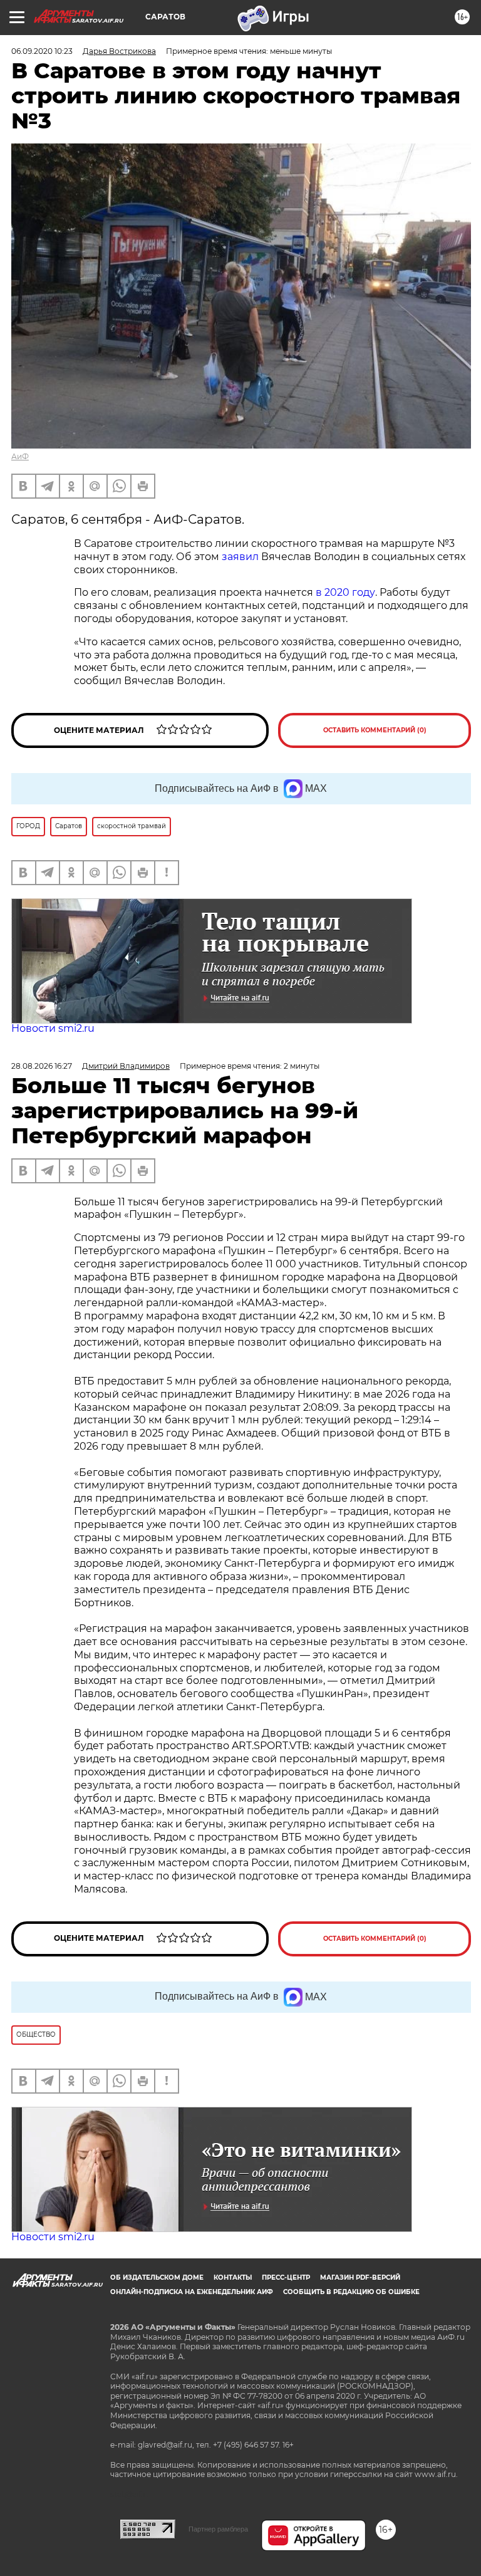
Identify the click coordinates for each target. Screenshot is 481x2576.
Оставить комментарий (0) (375, 730)
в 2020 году (345, 592)
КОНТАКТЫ (233, 2277)
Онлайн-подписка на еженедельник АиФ (192, 2292)
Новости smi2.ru (53, 1028)
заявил (240, 557)
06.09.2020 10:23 (42, 51)
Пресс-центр (286, 2277)
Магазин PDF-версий (360, 2277)
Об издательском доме (157, 2277)
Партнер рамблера (218, 2529)
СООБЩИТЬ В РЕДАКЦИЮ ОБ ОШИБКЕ (351, 2292)
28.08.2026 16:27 (42, 1066)
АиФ (20, 456)
